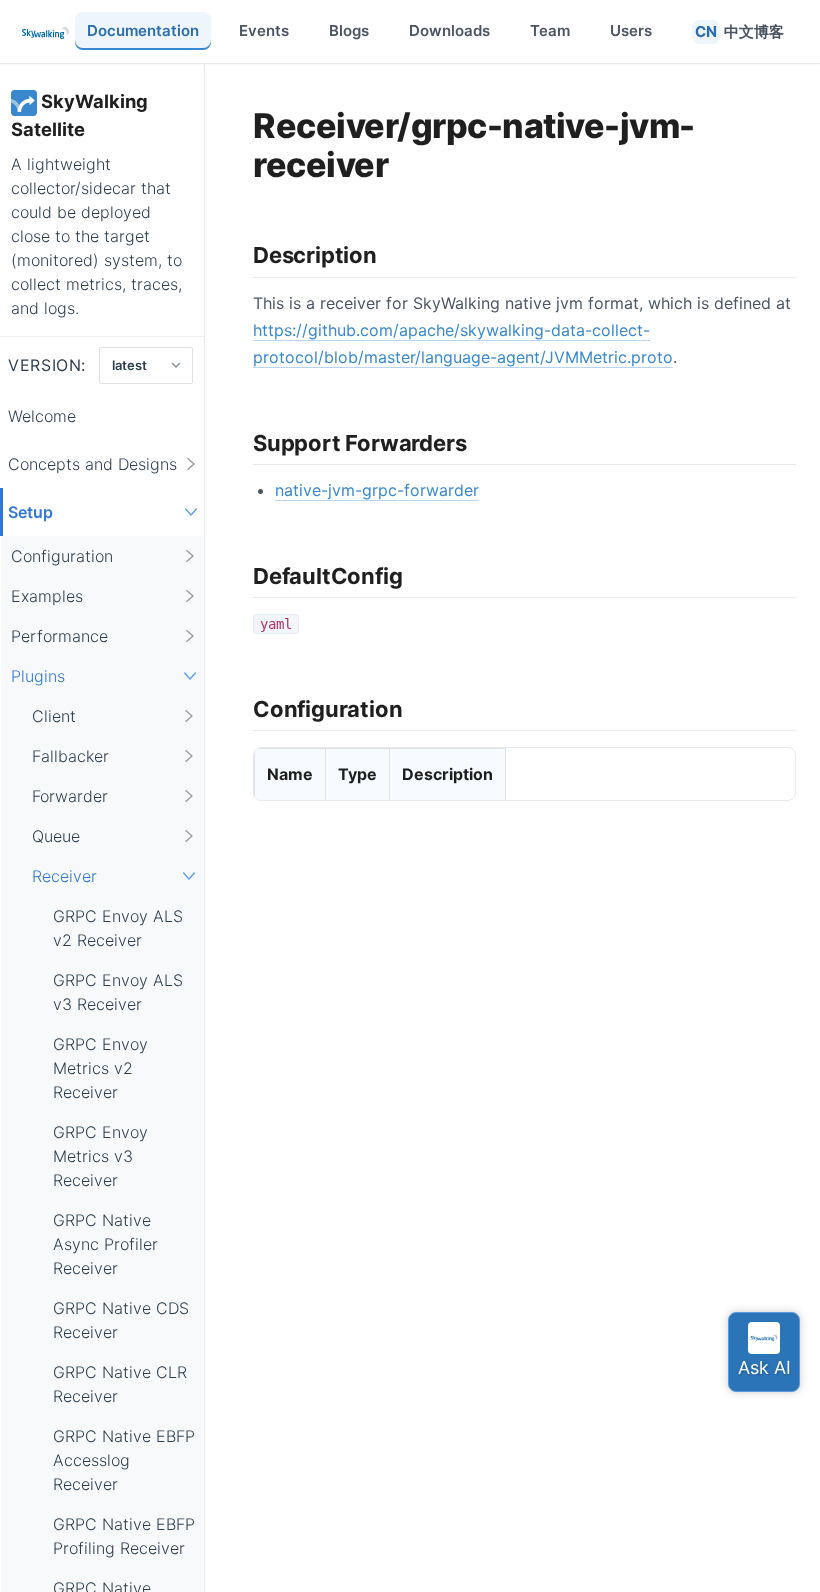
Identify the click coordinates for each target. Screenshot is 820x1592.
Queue (56, 836)
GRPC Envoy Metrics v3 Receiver (100, 1156)
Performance (59, 636)
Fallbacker (70, 756)
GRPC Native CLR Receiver (120, 1384)
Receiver (64, 876)
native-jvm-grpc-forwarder (377, 490)
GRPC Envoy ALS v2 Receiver (118, 928)
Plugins (38, 676)
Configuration (62, 556)
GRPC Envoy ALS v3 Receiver (118, 992)
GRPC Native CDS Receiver (121, 1320)
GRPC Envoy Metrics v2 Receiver (100, 1068)
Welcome (42, 416)
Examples (47, 596)
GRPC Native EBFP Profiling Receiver (124, 1536)
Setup (30, 512)
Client (54, 716)
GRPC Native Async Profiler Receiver (105, 1244)
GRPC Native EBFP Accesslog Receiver (124, 1460)
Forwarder (70, 796)
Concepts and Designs (92, 464)
